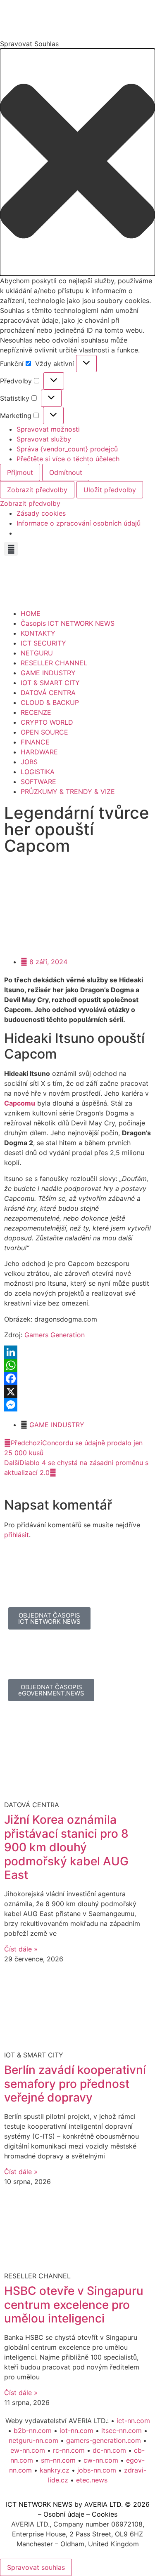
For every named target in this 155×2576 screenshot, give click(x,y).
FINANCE (35, 742)
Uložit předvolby (110, 490)
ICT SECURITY (43, 643)
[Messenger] (77, 1405)
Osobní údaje (64, 2514)
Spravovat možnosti (48, 429)
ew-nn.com (28, 2450)
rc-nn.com (69, 2450)
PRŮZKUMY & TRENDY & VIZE (68, 791)
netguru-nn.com (33, 2440)
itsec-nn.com (122, 2430)
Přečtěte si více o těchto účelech (68, 459)
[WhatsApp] (77, 1365)
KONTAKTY (38, 633)
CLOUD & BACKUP (50, 702)
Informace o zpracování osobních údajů (79, 523)
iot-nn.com (76, 2430)
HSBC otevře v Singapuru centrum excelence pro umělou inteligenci (74, 2305)
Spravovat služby (44, 439)
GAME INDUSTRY (48, 673)
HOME (31, 613)
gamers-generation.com (104, 2440)
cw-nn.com (101, 2460)
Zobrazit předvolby (37, 490)
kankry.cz (55, 2470)
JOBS (29, 762)
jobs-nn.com (97, 2470)
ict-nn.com (133, 2421)
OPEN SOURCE (44, 732)
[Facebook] (77, 1378)
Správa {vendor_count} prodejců (67, 449)
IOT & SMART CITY (50, 683)
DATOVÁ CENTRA (48, 693)
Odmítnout (66, 472)
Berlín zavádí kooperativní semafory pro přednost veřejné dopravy (75, 2084)
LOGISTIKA (38, 772)
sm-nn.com (58, 2460)
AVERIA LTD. (104, 2504)
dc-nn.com (109, 2450)
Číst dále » (21, 1949)
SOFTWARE (38, 782)
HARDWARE (39, 752)
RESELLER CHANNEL (54, 663)
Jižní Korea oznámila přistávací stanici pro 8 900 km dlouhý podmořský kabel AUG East (66, 1847)
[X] (77, 1392)
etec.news (92, 2480)
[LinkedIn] (77, 1352)
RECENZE (36, 712)
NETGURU (37, 653)
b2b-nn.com (33, 2430)
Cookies (105, 2514)
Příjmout (20, 472)
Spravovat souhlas (36, 2567)
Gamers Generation (55, 1335)
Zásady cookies (41, 513)
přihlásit (17, 1535)
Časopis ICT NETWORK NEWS (68, 623)
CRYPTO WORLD (47, 722)
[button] (77, 162)
